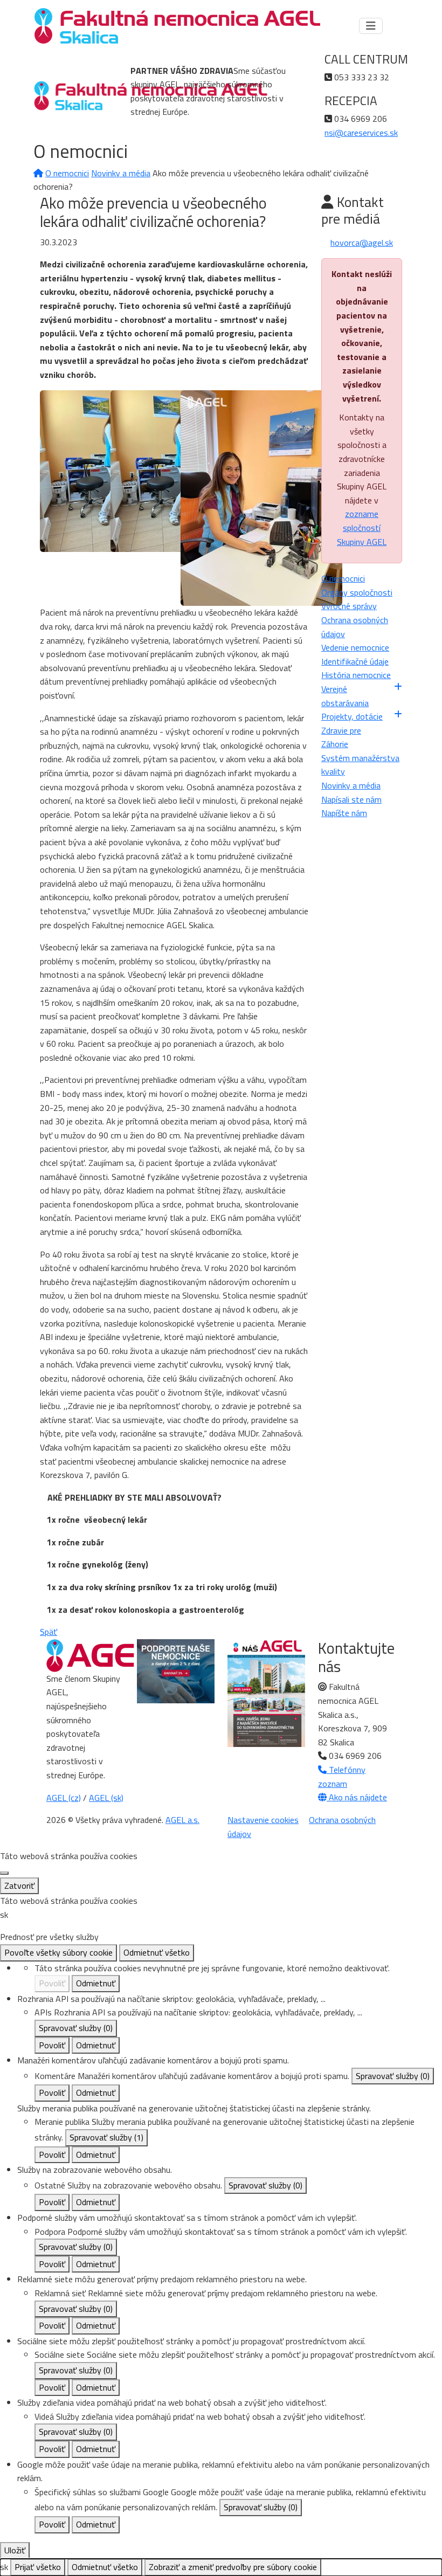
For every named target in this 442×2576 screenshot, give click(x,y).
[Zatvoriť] (4, 1873)
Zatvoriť (19, 1886)
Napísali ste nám (351, 799)
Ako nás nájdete (357, 1797)
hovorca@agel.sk (362, 243)
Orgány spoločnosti (357, 592)
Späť (49, 1632)
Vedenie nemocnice (355, 647)
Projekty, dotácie (352, 716)
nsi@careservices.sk (361, 133)
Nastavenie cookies (263, 1820)
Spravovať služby (76, 2028)
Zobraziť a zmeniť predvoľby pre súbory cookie (233, 2567)
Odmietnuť (96, 1983)
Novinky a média (121, 173)
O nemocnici (67, 173)
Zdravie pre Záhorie (341, 737)
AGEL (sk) (106, 1798)
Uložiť (15, 2550)
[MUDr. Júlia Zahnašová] (261, 497)
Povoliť (52, 1983)
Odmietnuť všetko (157, 1952)
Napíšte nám (344, 813)
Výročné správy (349, 606)
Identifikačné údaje (355, 661)
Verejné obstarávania (345, 696)
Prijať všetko (38, 2567)
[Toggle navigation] (371, 26)
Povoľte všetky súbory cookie (58, 1952)
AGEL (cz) (64, 1798)
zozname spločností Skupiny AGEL (362, 527)
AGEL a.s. (182, 1820)
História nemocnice (356, 675)
